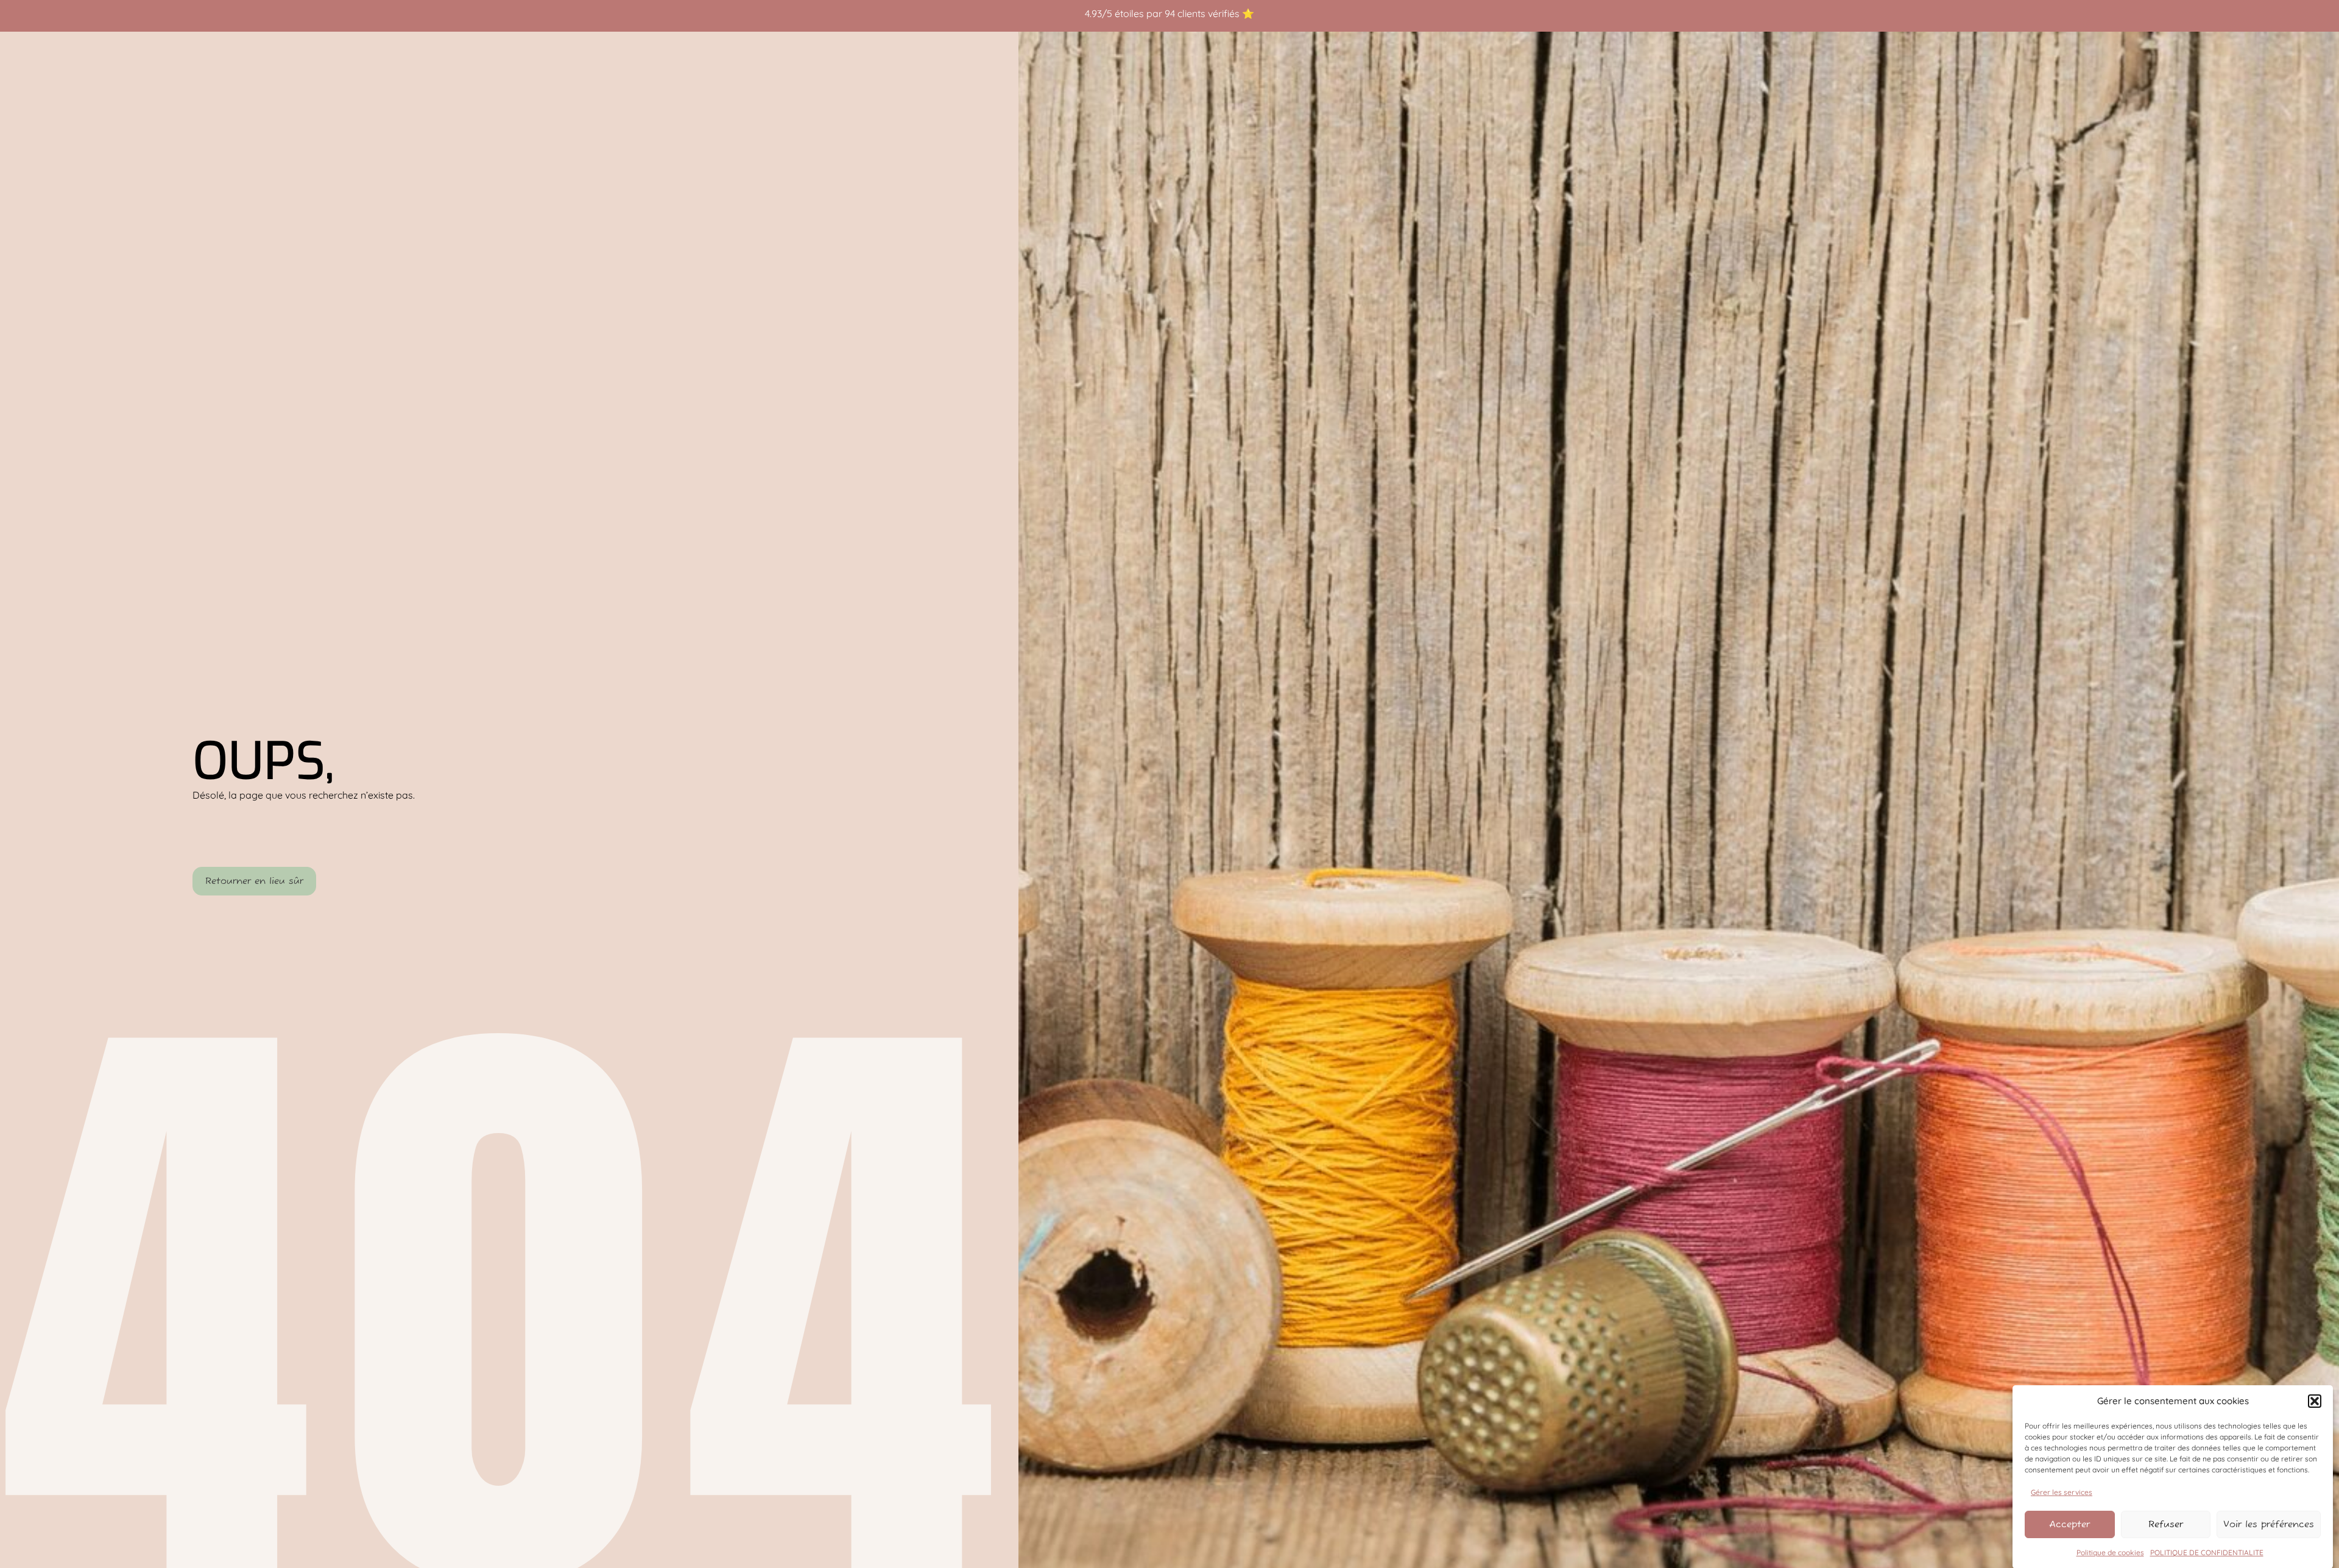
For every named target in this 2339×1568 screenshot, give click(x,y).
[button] (2315, 1401)
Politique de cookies (2110, 1552)
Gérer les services (2062, 1492)
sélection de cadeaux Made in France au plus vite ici (1208, 13)
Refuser (2166, 1524)
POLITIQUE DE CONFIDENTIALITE (2207, 1552)
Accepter (2069, 1524)
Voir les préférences (2269, 1524)
